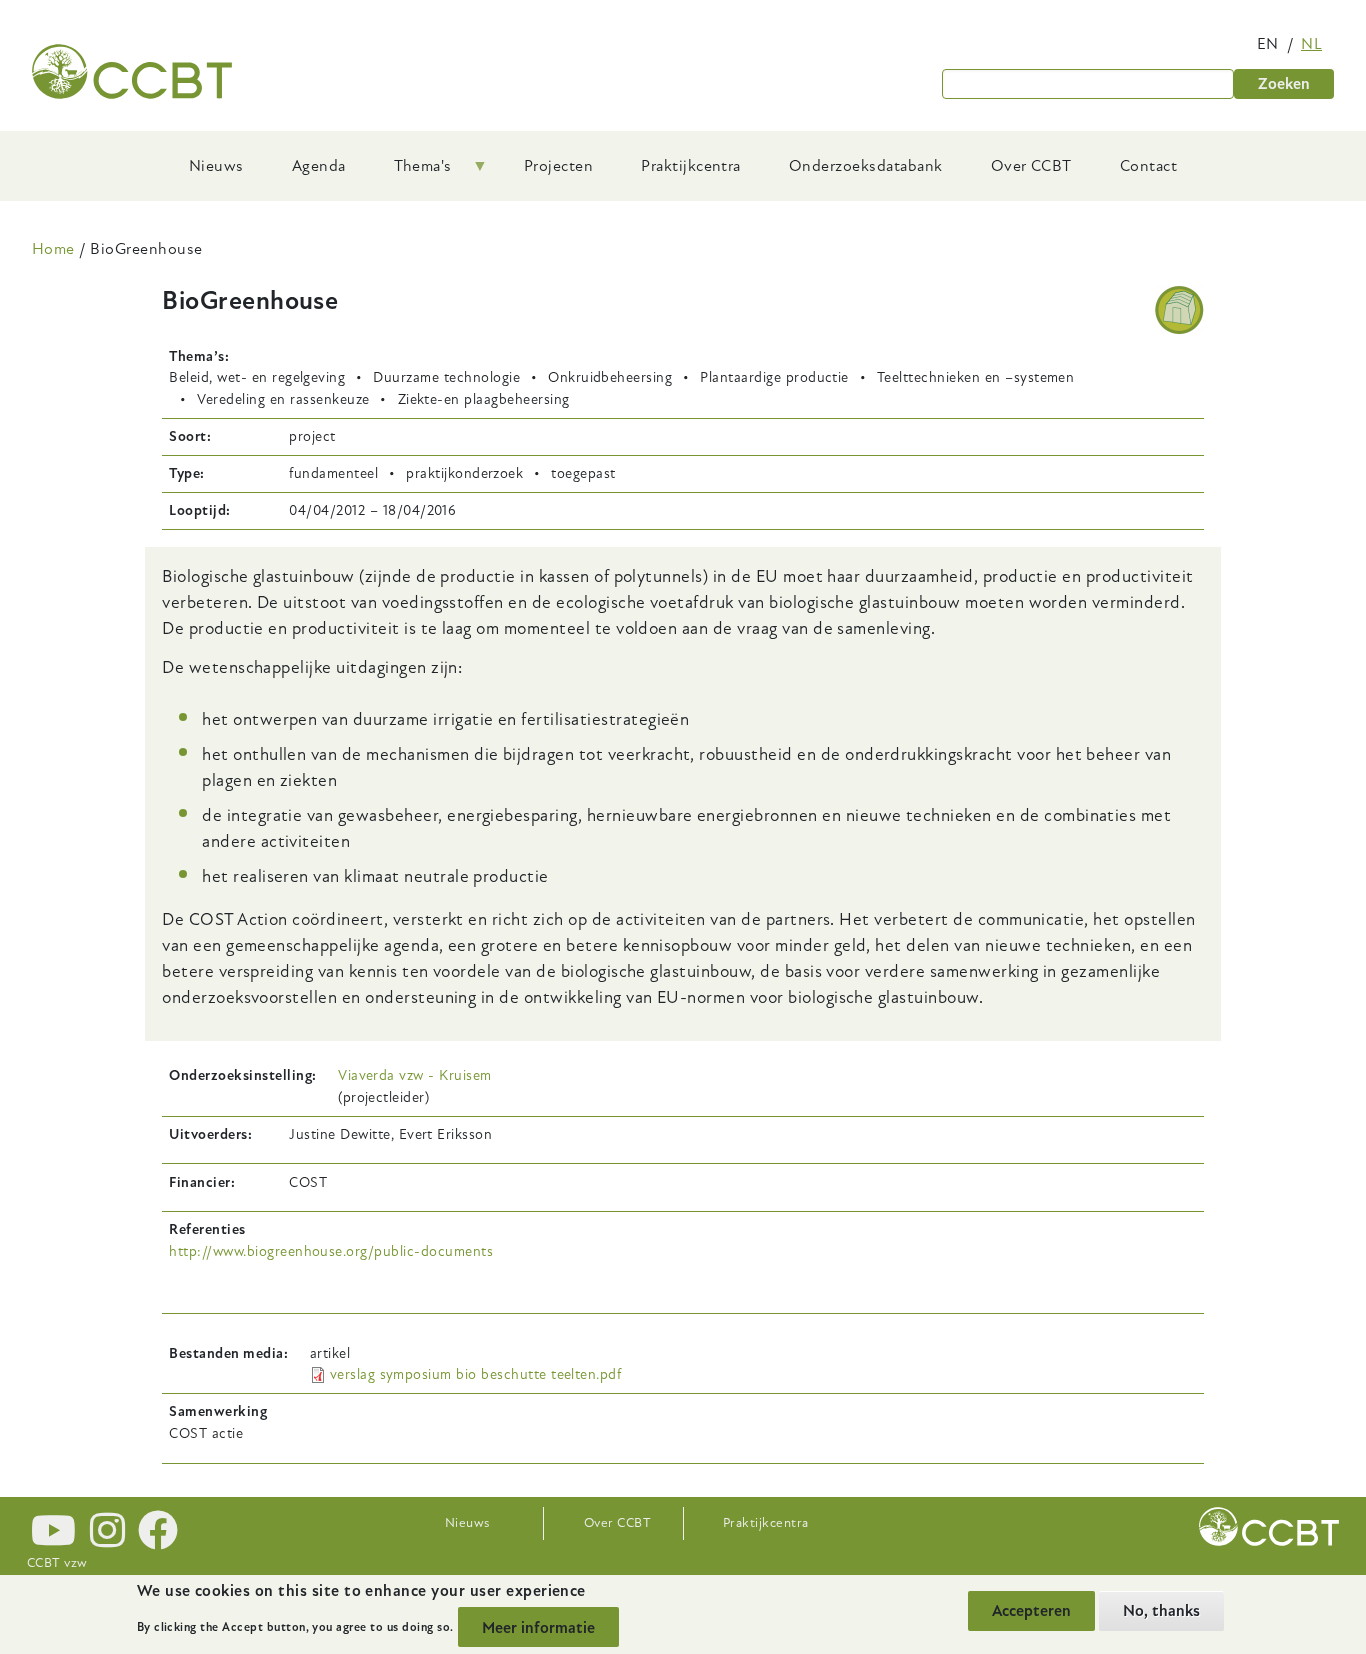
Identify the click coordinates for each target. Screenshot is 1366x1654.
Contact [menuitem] (1148, 166)
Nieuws (467, 1523)
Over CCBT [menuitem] (1031, 166)
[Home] (132, 71)
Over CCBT (617, 1523)
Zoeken (1284, 84)
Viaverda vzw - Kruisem (415, 1075)
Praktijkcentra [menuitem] (691, 166)
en (1268, 44)
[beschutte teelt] (1179, 310)
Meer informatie (538, 1627)
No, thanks (1161, 1611)
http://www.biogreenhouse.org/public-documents (331, 1251)
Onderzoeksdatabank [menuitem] (866, 166)
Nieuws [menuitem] (216, 166)
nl (1311, 44)
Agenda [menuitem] (319, 166)
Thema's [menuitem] (411, 173)
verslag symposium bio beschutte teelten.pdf (476, 1374)
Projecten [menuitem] (558, 166)
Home (53, 249)
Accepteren (1031, 1611)
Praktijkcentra (766, 1523)
